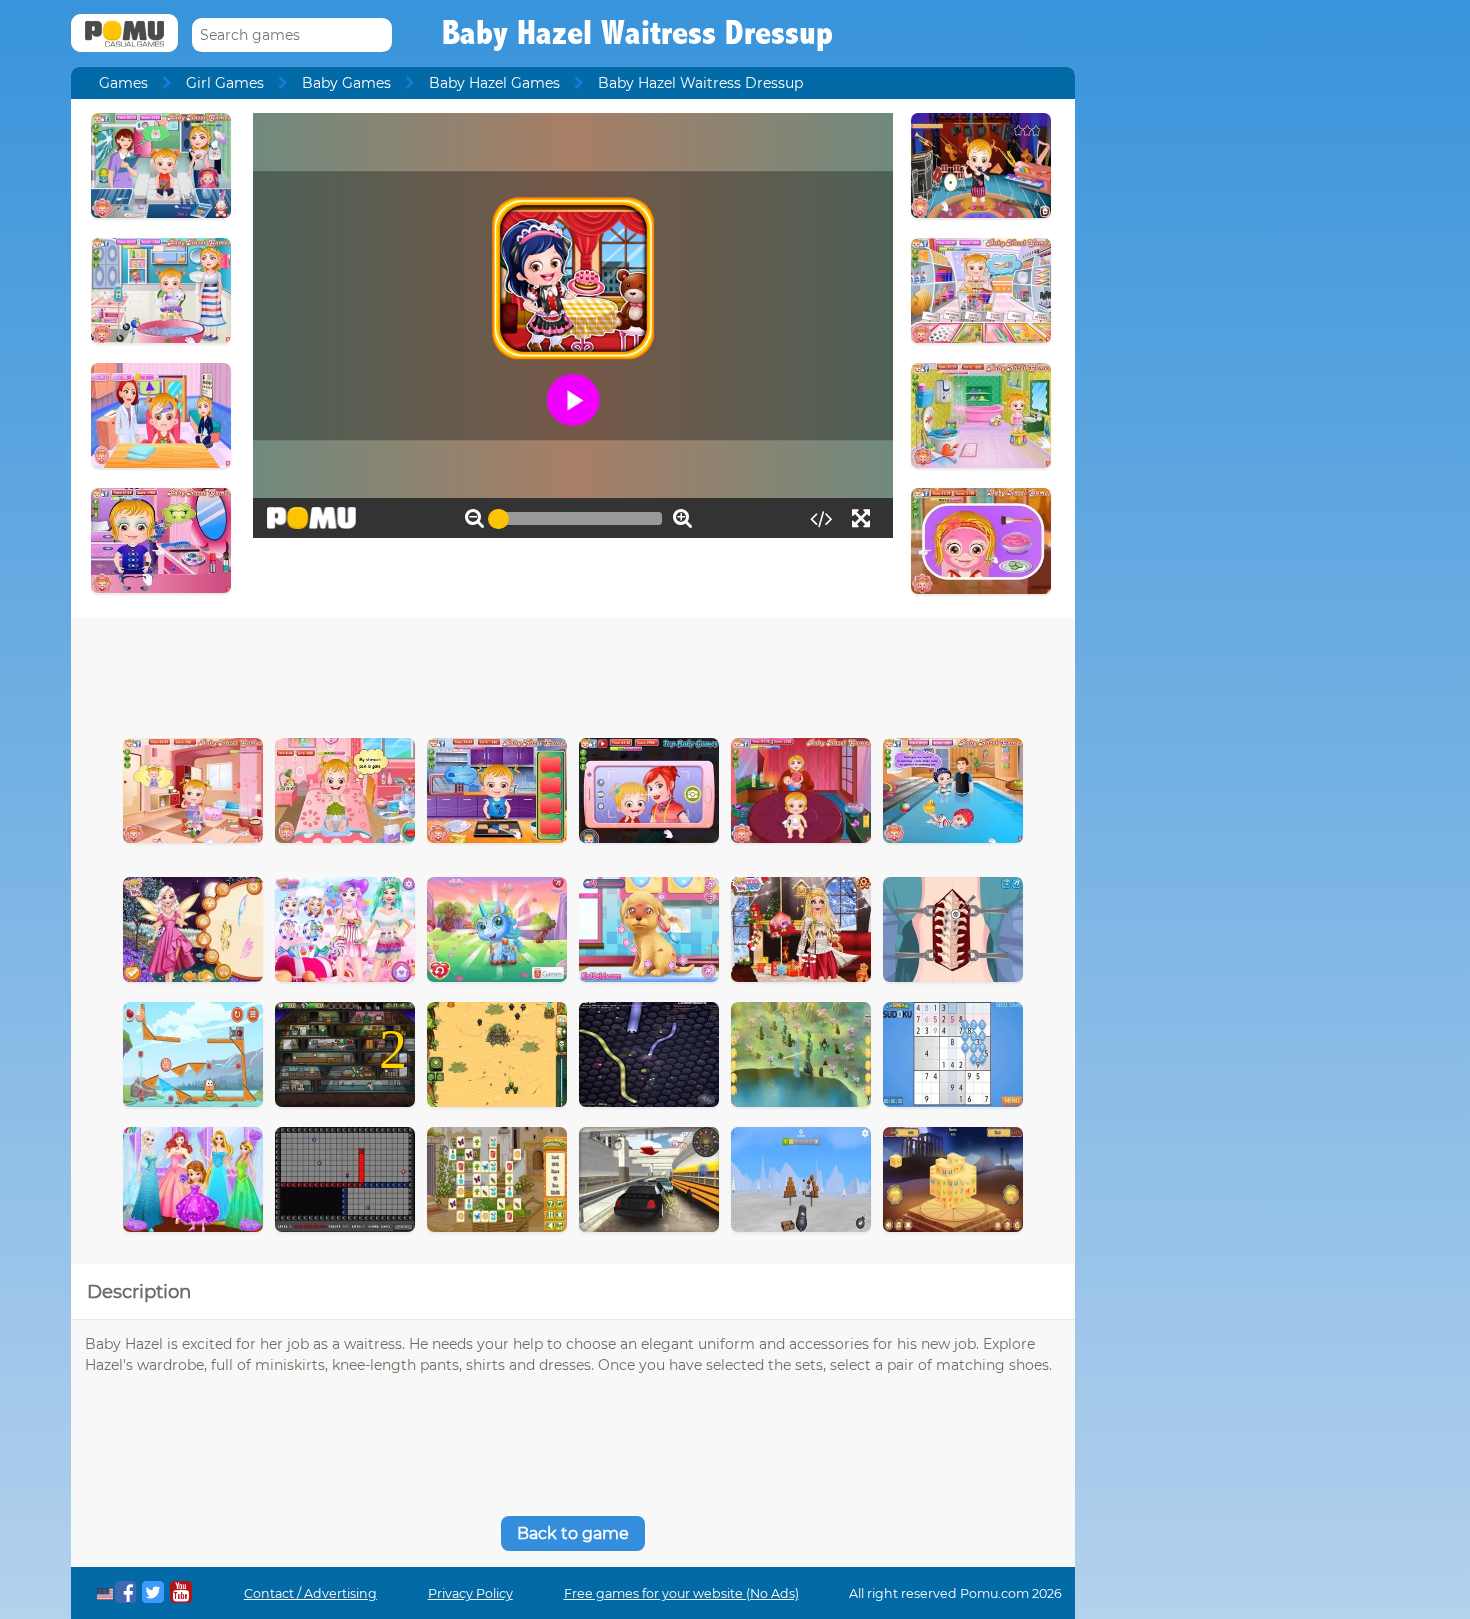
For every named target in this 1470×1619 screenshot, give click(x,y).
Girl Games (225, 83)
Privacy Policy (470, 1593)
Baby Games (346, 83)
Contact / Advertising (310, 1593)
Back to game (573, 1533)
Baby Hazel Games (494, 83)
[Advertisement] (573, 673)
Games (123, 83)
